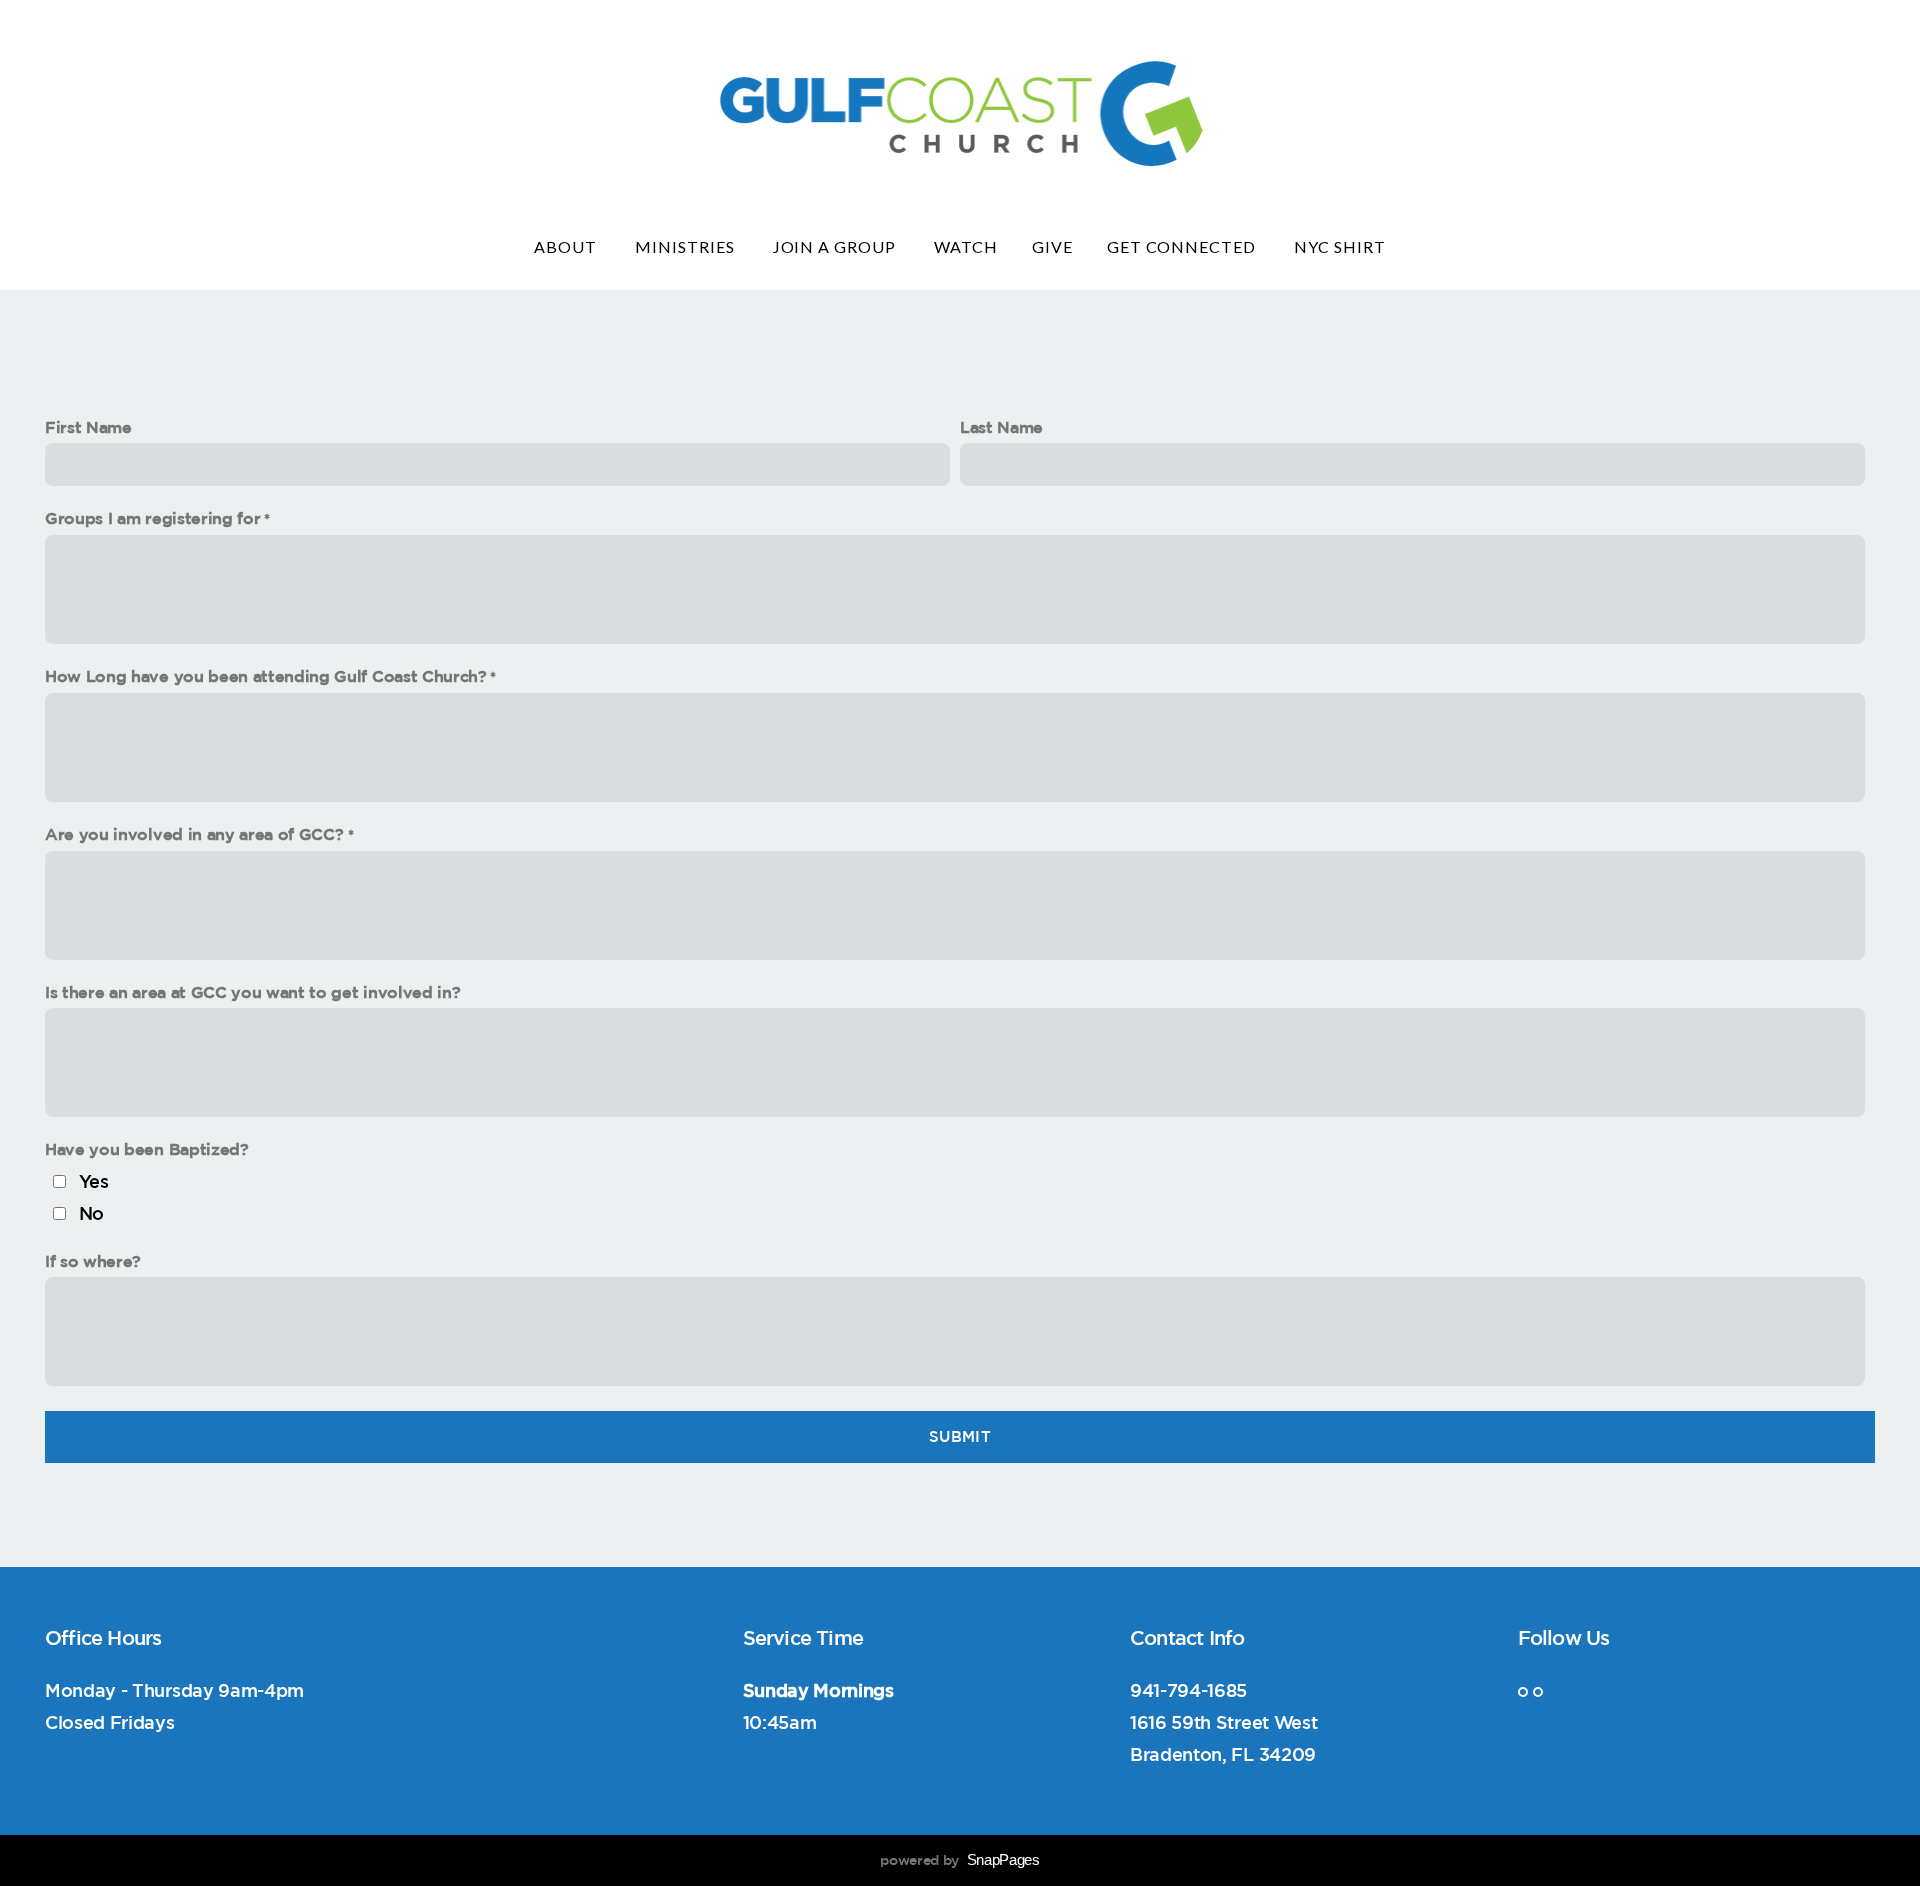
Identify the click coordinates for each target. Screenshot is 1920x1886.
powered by (959, 1860)
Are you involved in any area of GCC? (196, 834)
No (91, 1213)
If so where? (93, 1261)
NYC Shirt (1340, 246)
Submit (960, 1436)
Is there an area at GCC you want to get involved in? (252, 992)
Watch (966, 246)
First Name (88, 427)
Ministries (687, 246)
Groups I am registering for (152, 518)
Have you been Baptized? (147, 1149)
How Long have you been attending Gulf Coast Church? (266, 676)
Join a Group (836, 246)
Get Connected (1183, 246)
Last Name (1001, 427)
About (567, 246)
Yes (94, 1181)
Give (1052, 246)
